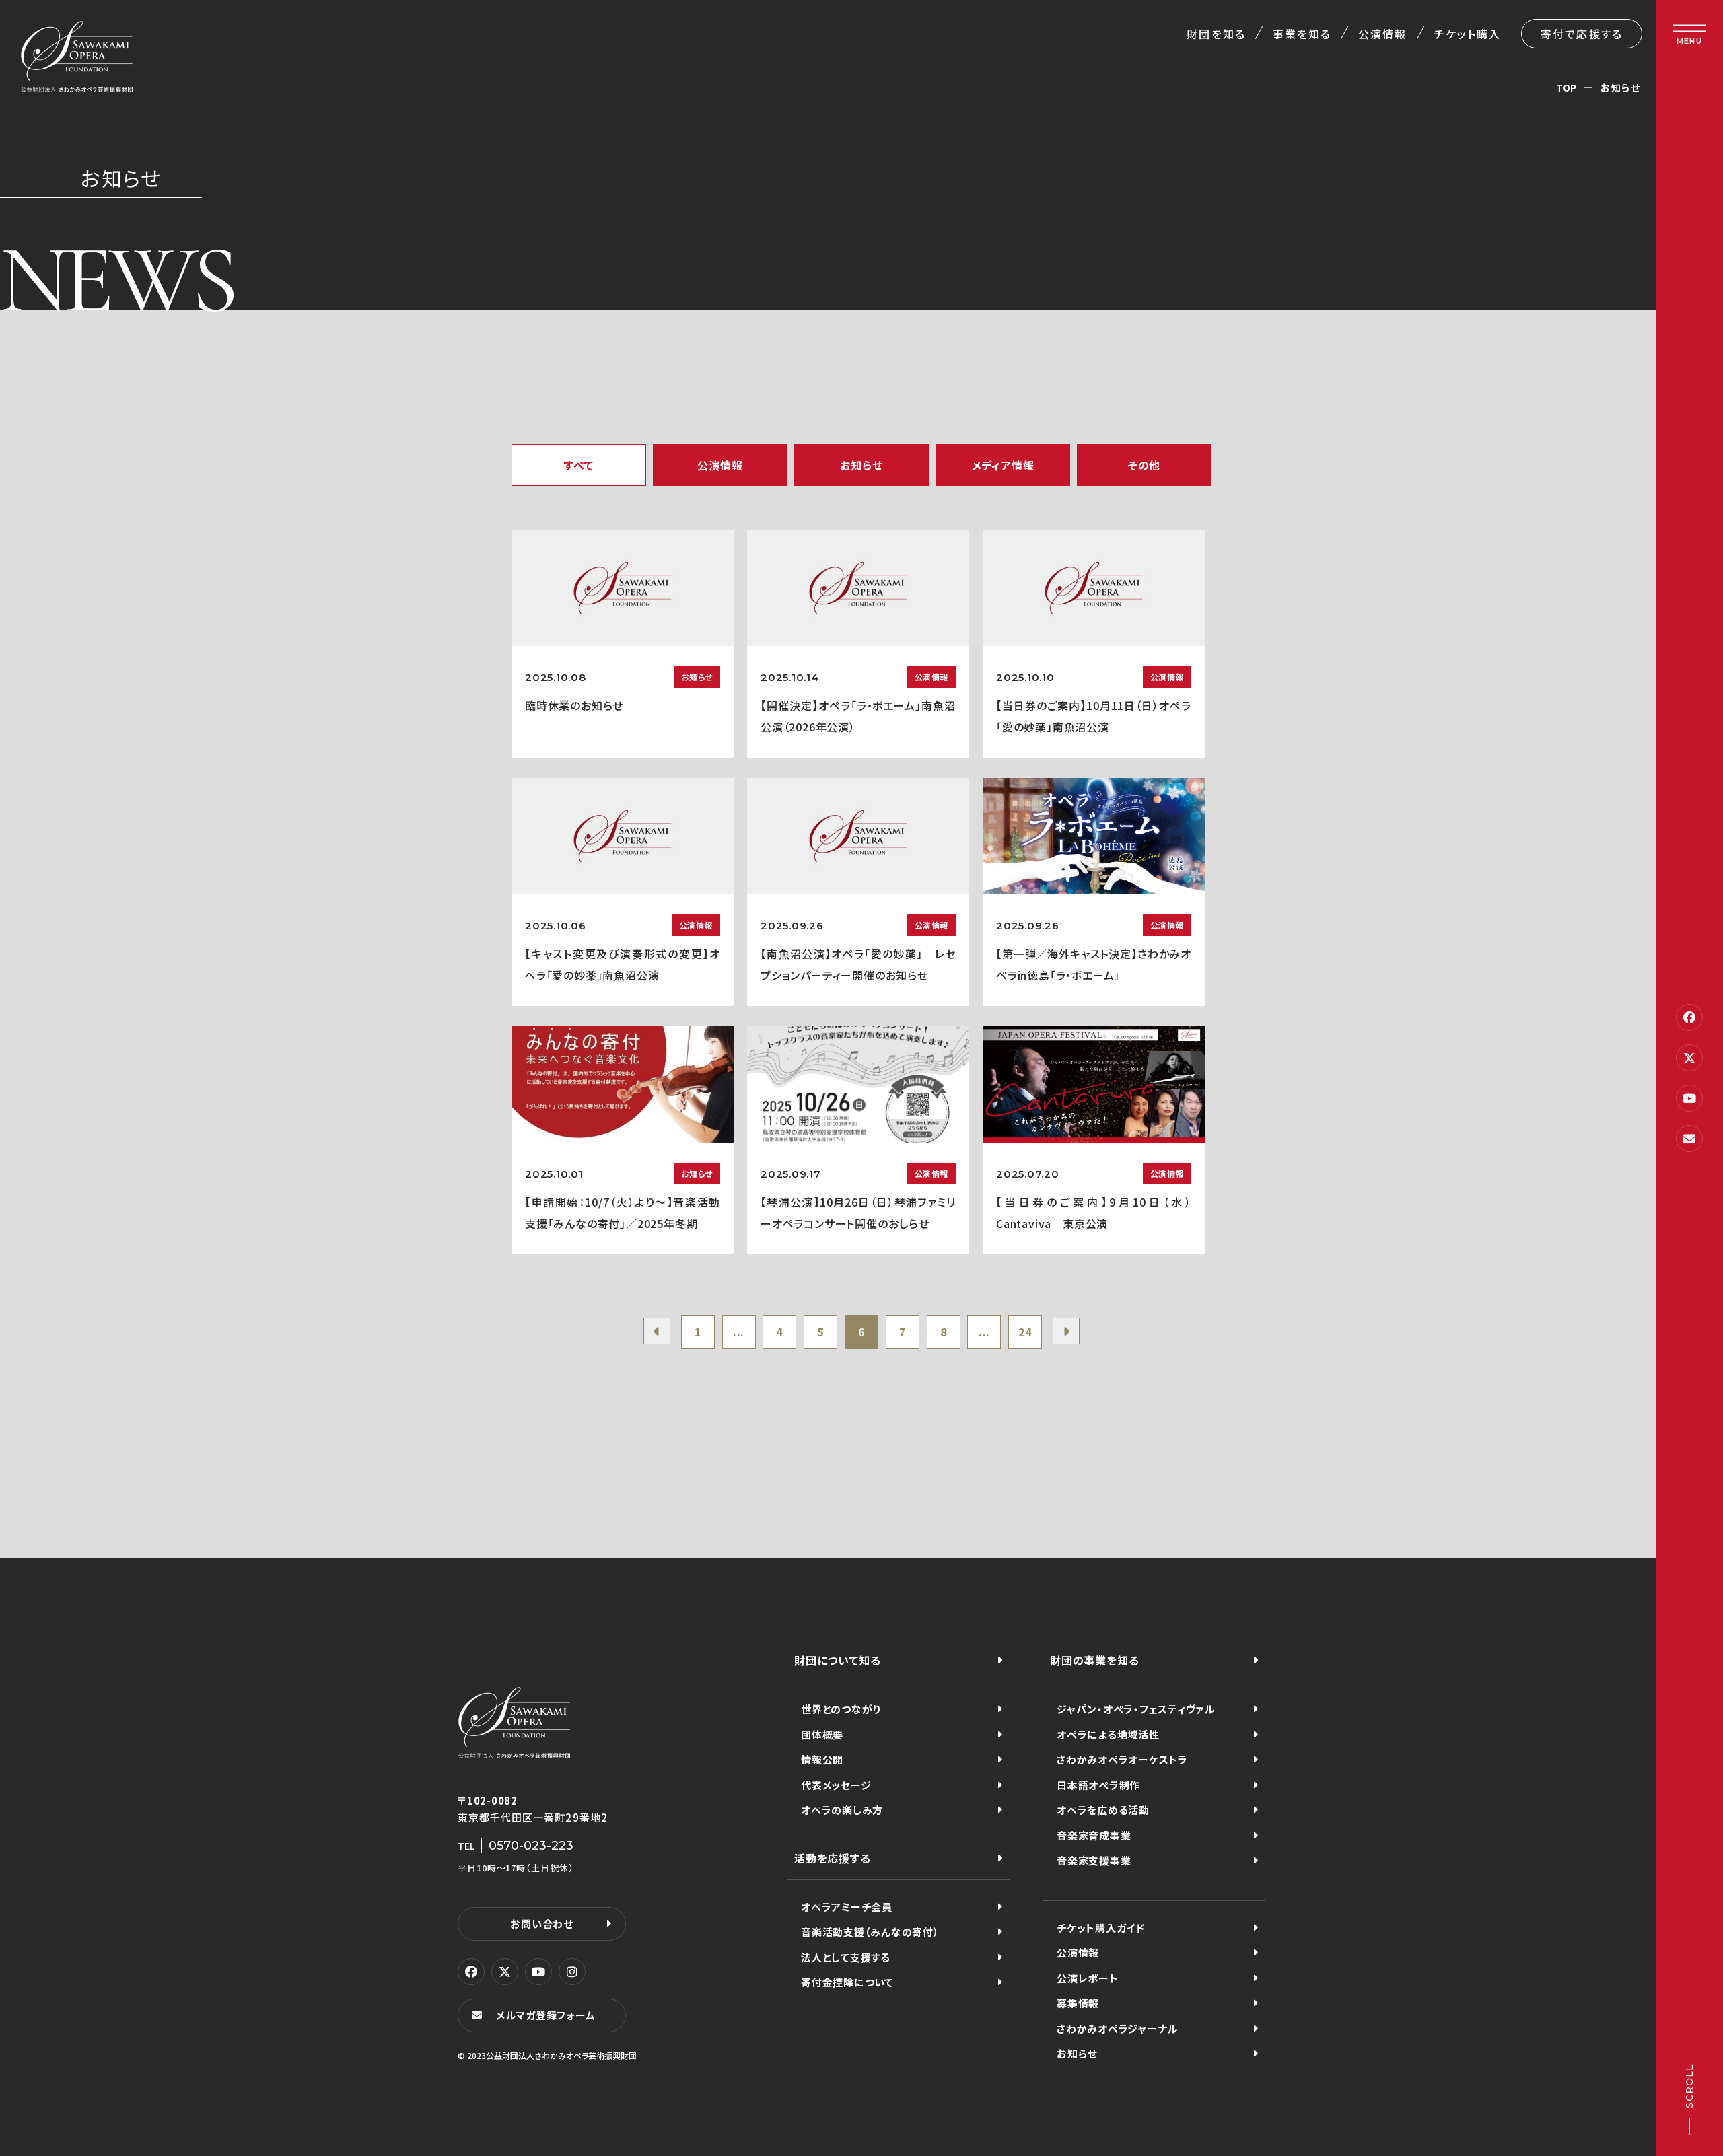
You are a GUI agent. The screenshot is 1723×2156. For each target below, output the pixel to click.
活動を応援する (833, 1858)
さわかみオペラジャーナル (1117, 2028)
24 (1025, 1332)
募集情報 (1078, 2003)
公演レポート (1088, 1978)
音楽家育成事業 (1094, 1835)
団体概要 (822, 1734)
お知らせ (1077, 2053)
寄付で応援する (1582, 34)
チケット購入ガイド (1101, 1928)
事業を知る (1302, 34)
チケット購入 (1468, 34)
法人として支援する (846, 1957)
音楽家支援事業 (1094, 1860)
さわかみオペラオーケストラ (1122, 1759)
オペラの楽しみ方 (842, 1810)
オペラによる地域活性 (1108, 1734)
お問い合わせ (542, 1924)
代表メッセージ (836, 1785)
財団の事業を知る (1094, 1660)
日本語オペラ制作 (1098, 1785)
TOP (1567, 87)
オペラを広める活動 (1103, 1810)
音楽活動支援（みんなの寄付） (870, 1932)
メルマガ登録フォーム (546, 2015)
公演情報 (1382, 34)
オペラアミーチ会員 (847, 1907)
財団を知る (1216, 34)
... (739, 1332)
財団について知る (837, 1660)
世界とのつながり (841, 1709)
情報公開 (822, 1759)
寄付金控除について (847, 1982)
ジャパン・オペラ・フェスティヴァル (1136, 1709)
